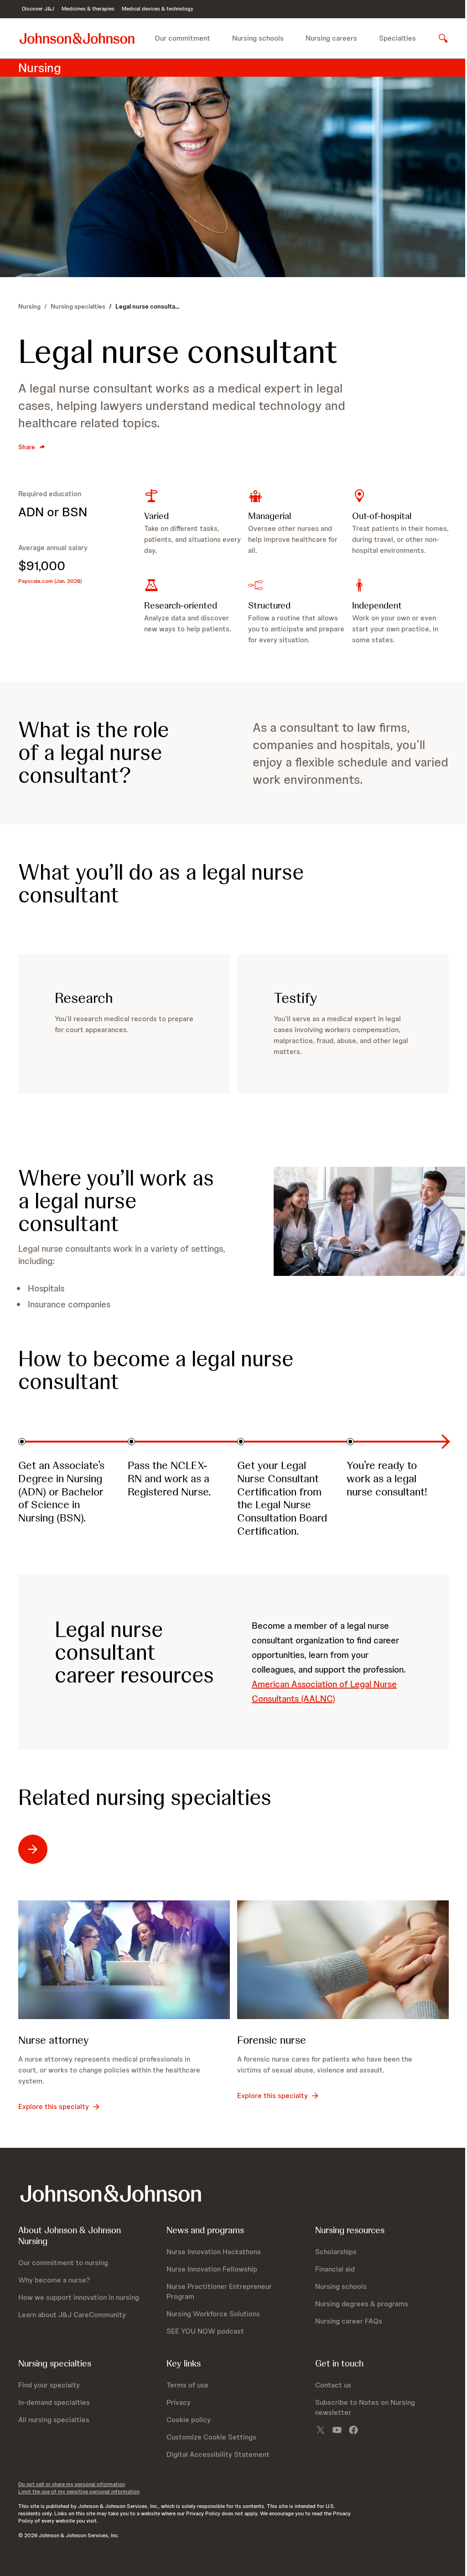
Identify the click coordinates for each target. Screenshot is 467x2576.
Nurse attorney (54, 2040)
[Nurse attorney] (124, 1960)
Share (27, 447)
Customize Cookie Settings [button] (211, 2437)
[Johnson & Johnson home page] (77, 38)
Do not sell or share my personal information (72, 2484)
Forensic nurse (272, 2040)
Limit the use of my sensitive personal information (79, 2492)
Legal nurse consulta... (147, 306)
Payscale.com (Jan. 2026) (50, 581)
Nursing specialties (78, 306)
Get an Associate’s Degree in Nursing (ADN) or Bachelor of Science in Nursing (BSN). (61, 1491)
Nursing (29, 306)
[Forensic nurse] (343, 1960)
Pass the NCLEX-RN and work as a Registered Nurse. (169, 1478)
